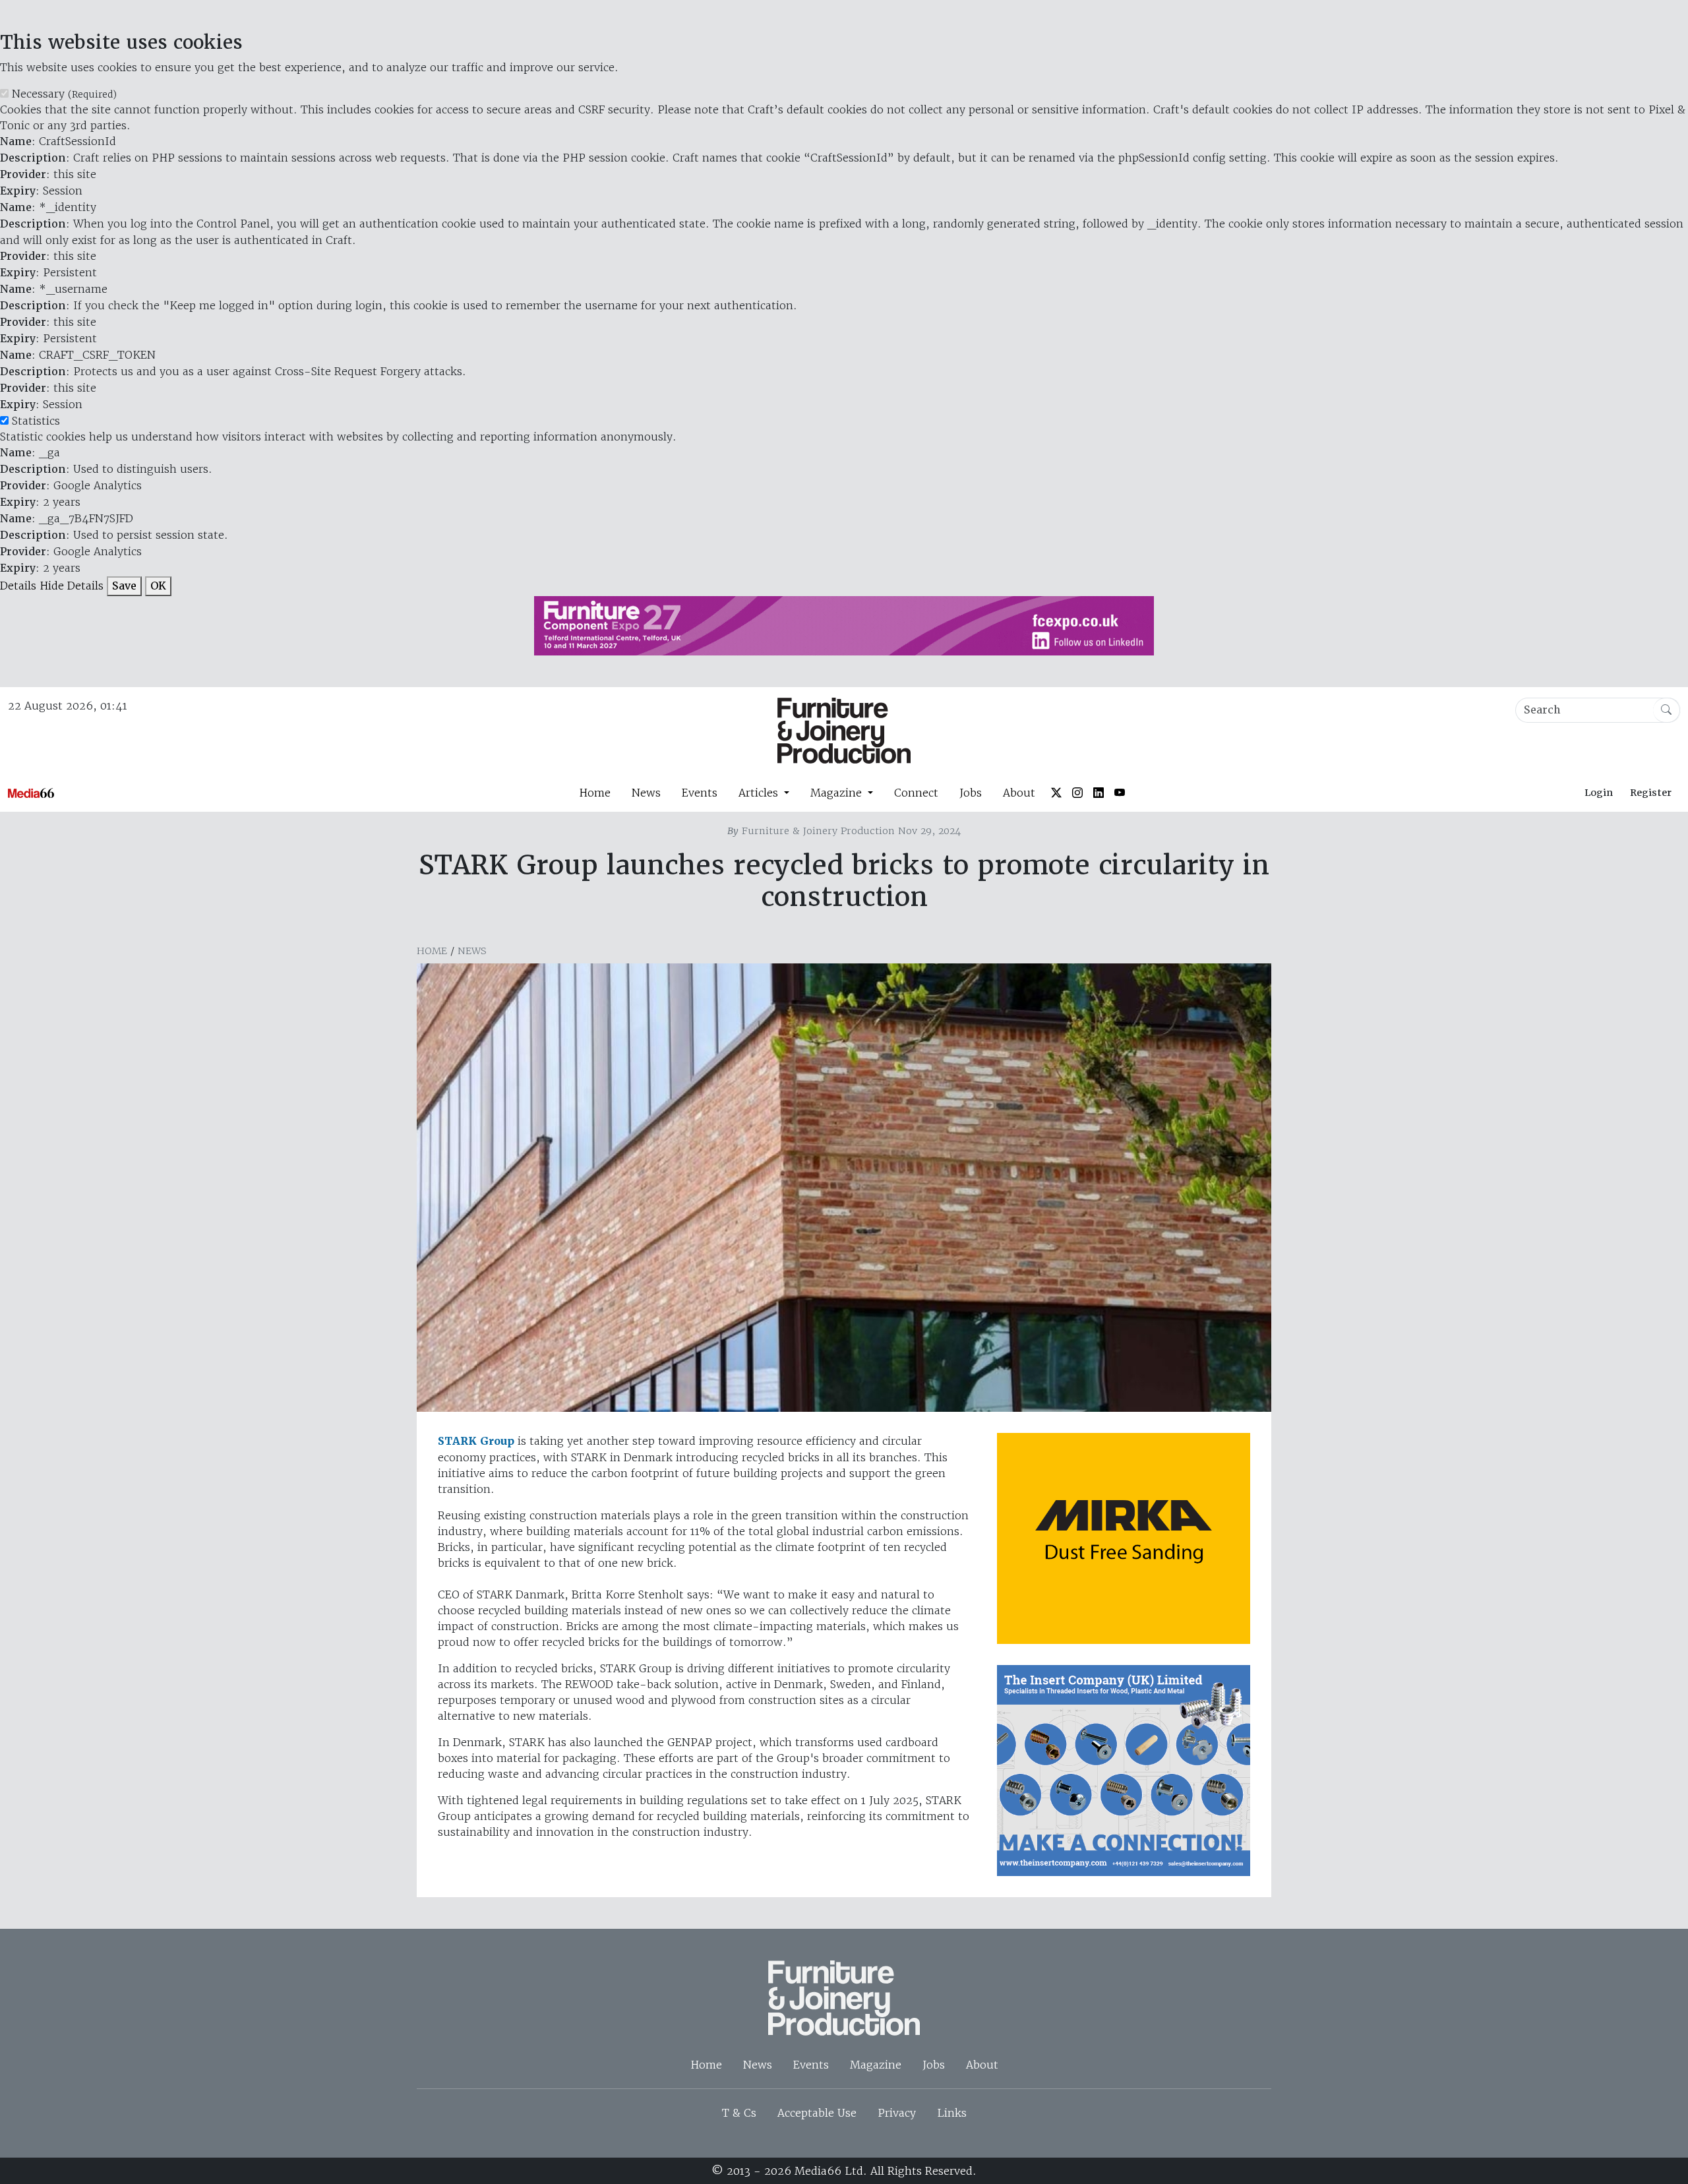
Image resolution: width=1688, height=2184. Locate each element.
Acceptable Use (817, 2113)
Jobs (971, 793)
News (646, 793)
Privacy (897, 2113)
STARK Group (476, 1441)
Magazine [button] (838, 793)
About (1019, 793)
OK (158, 586)
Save (124, 586)
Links (952, 2113)
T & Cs (739, 2113)
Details (18, 586)
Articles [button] (760, 793)
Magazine (876, 2065)
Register (1651, 793)
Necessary (64, 94)
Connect (916, 793)
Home (595, 793)
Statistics (36, 421)
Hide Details (72, 586)
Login (1599, 793)
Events (700, 793)
